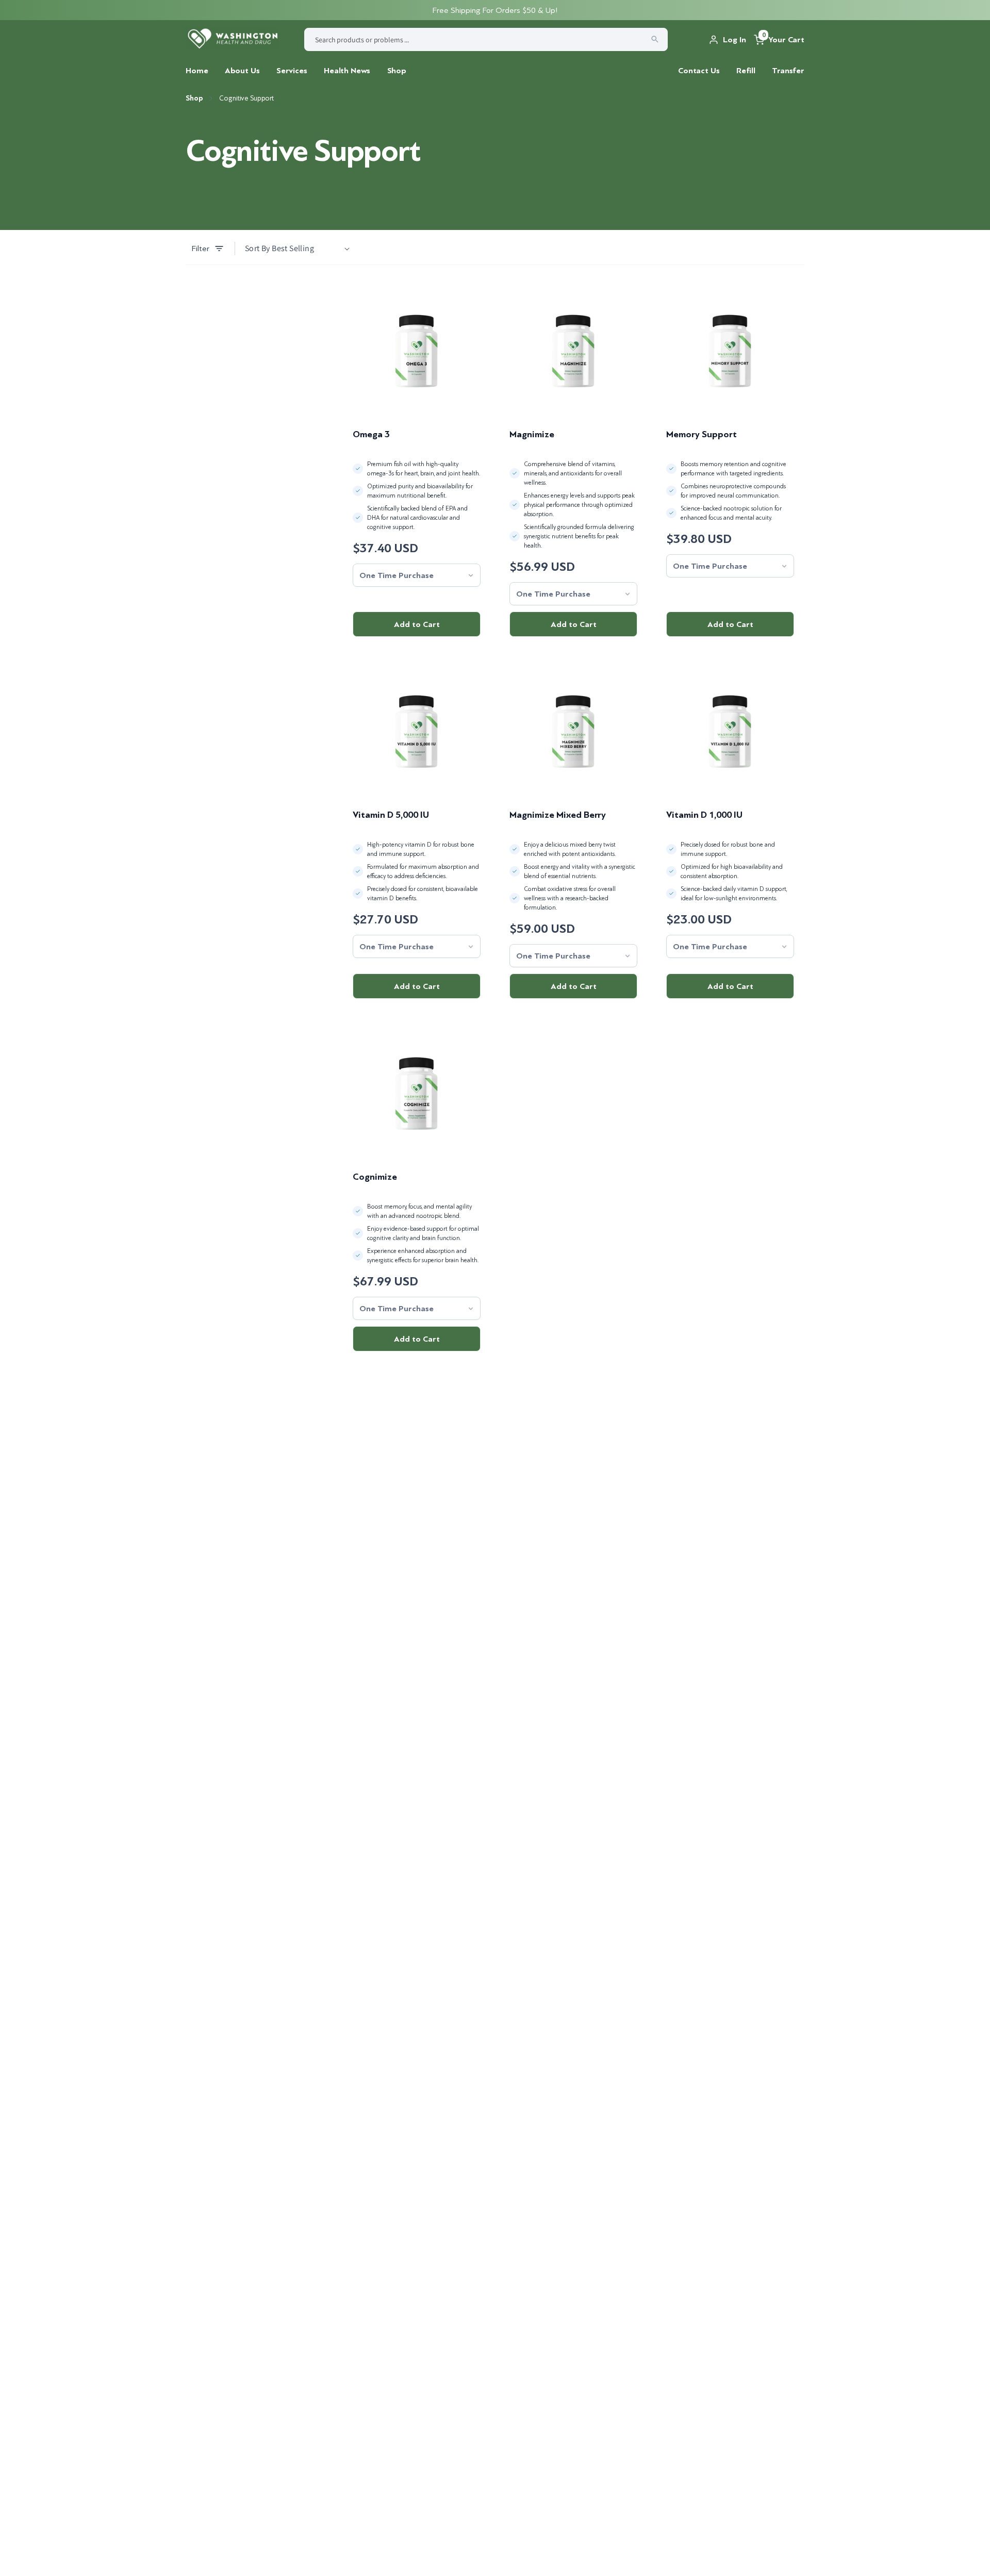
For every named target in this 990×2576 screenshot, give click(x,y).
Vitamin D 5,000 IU (391, 815)
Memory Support (702, 434)
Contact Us (699, 71)
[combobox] (486, 39)
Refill (746, 71)
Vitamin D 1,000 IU (704, 815)
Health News (347, 71)
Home (197, 71)
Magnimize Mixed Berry (558, 815)
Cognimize (375, 1177)
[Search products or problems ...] (655, 39)
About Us (242, 71)
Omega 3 (371, 434)
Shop (397, 71)
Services (292, 71)
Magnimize (532, 434)
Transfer (788, 71)
